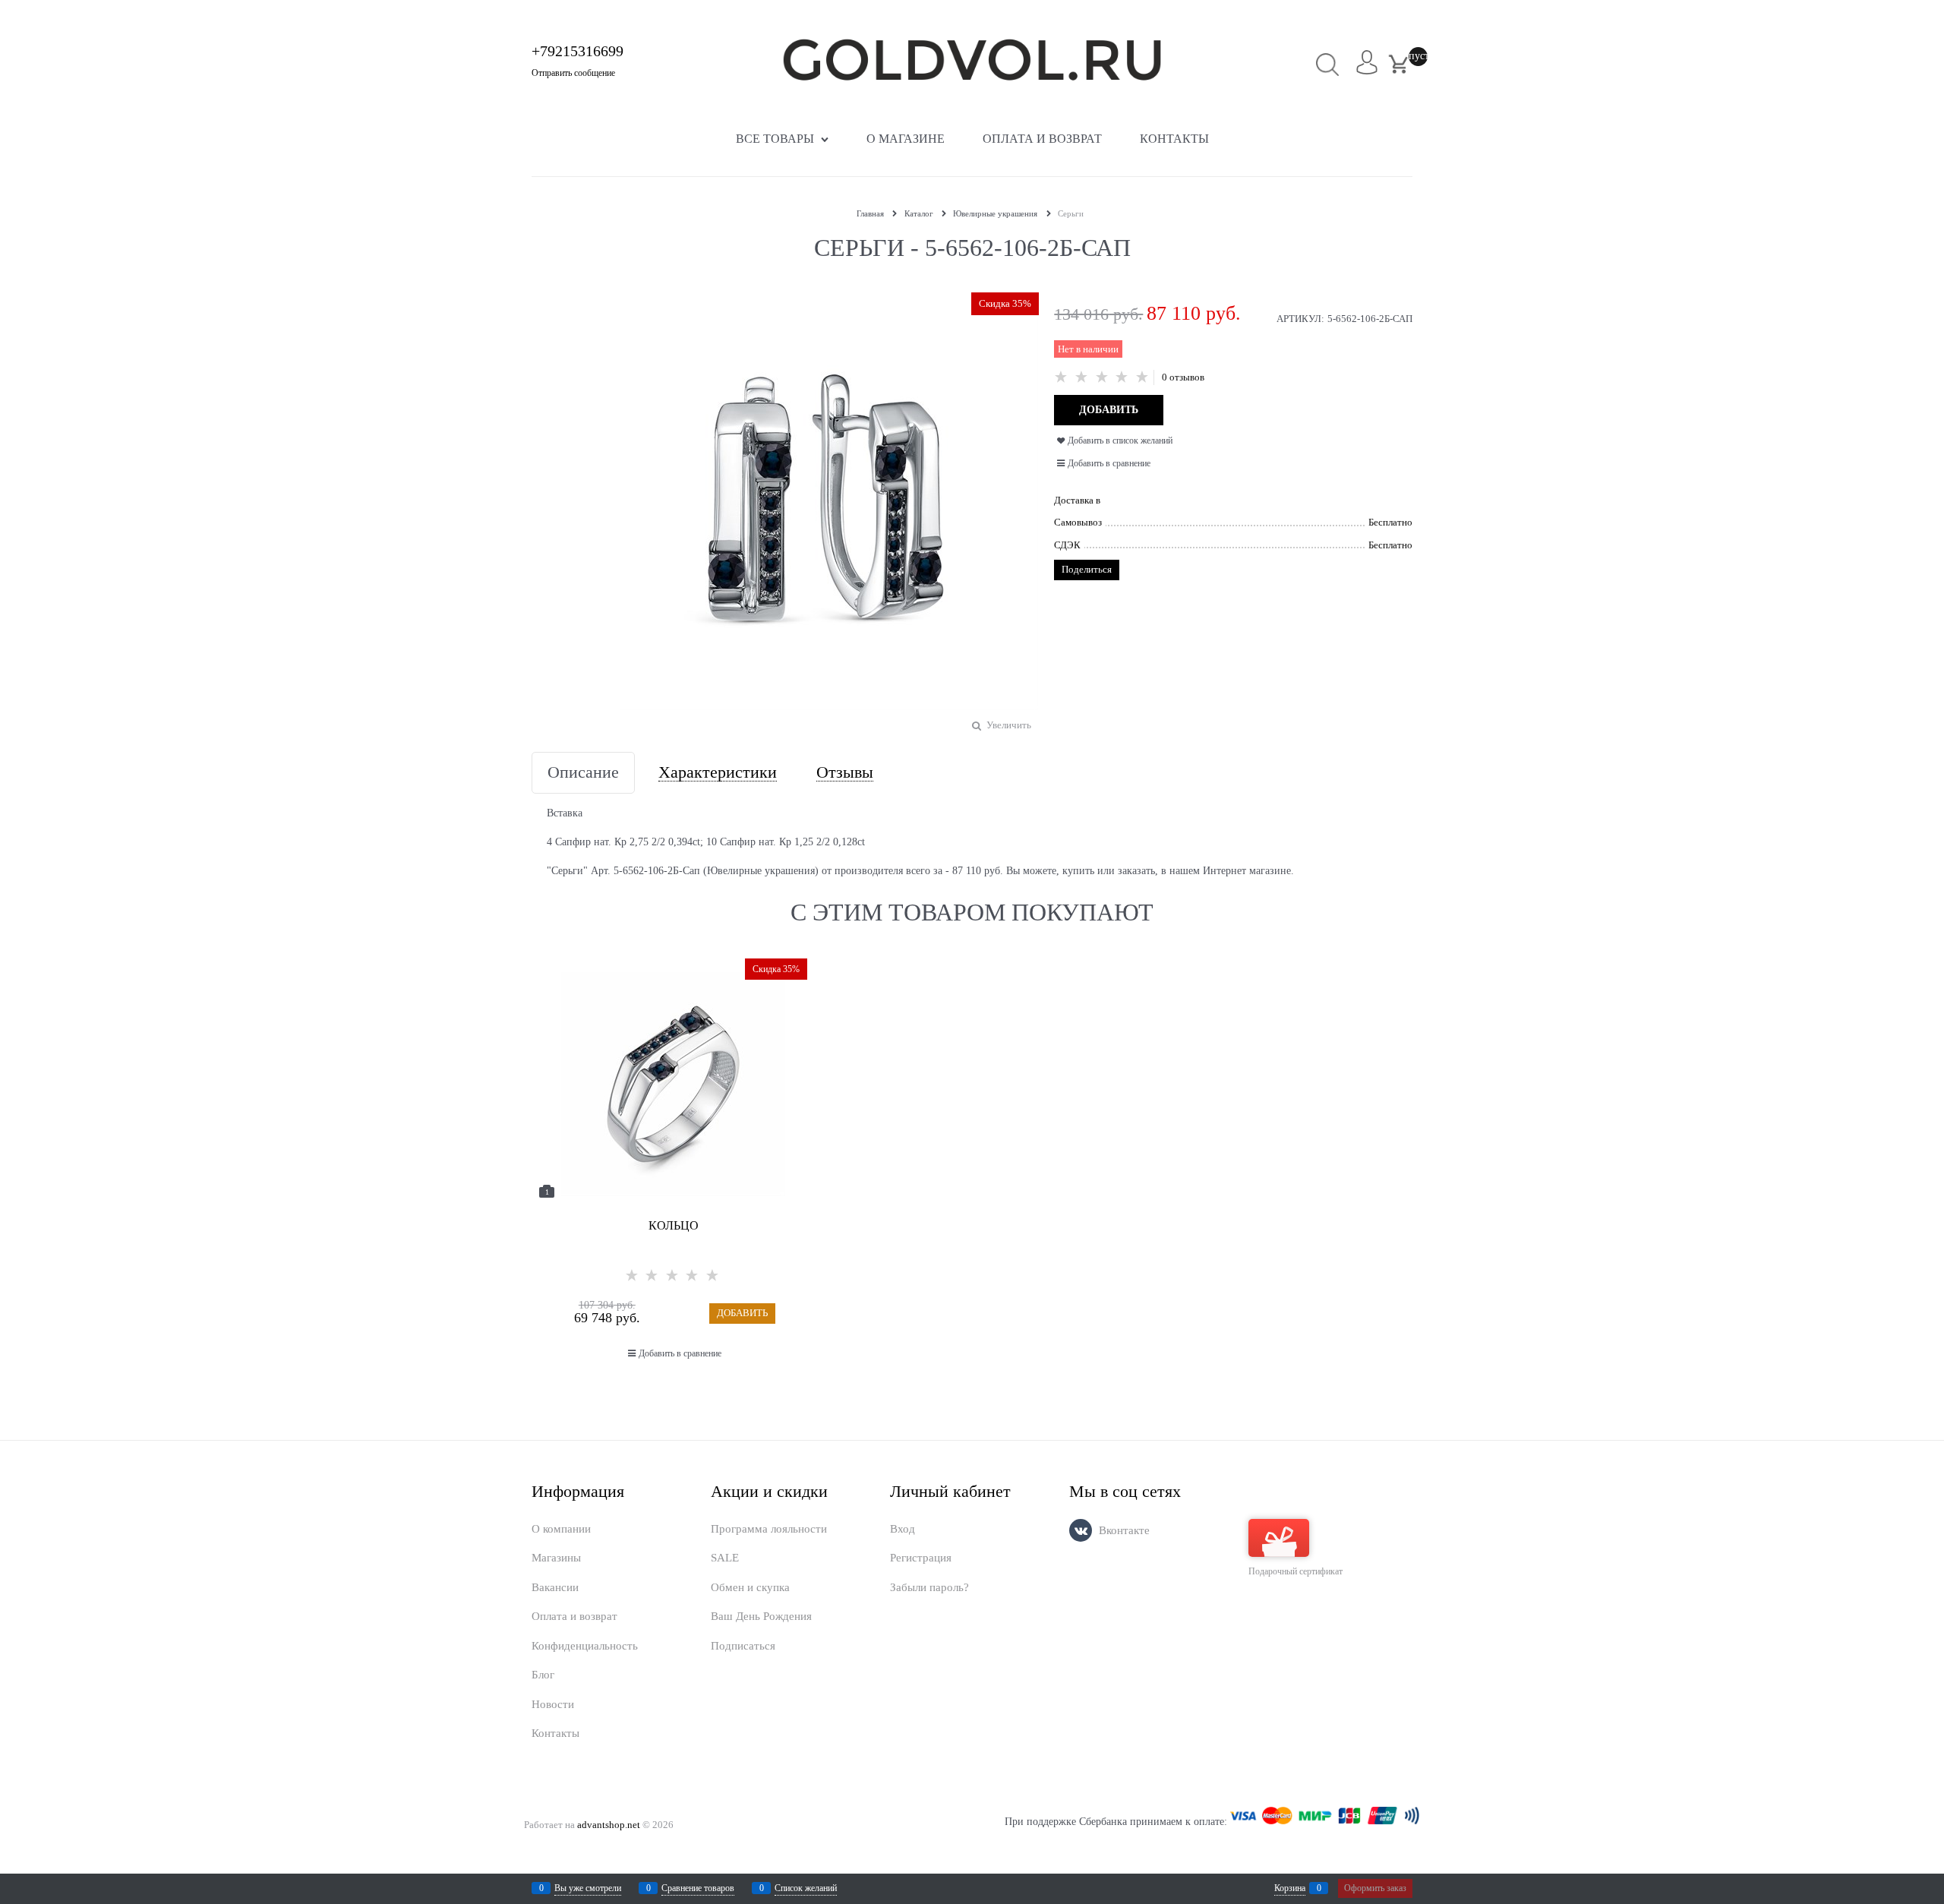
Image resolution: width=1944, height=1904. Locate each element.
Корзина (1290, 1888)
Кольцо (674, 1225)
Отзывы (845, 773)
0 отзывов (1183, 377)
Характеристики (718, 773)
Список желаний (806, 1888)
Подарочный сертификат (1295, 1571)
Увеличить (1009, 725)
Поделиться (1087, 569)
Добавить (742, 1313)
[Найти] (1328, 64)
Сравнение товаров (698, 1888)
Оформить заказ (1375, 1888)
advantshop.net (609, 1825)
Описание (583, 773)
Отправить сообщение (573, 73)
